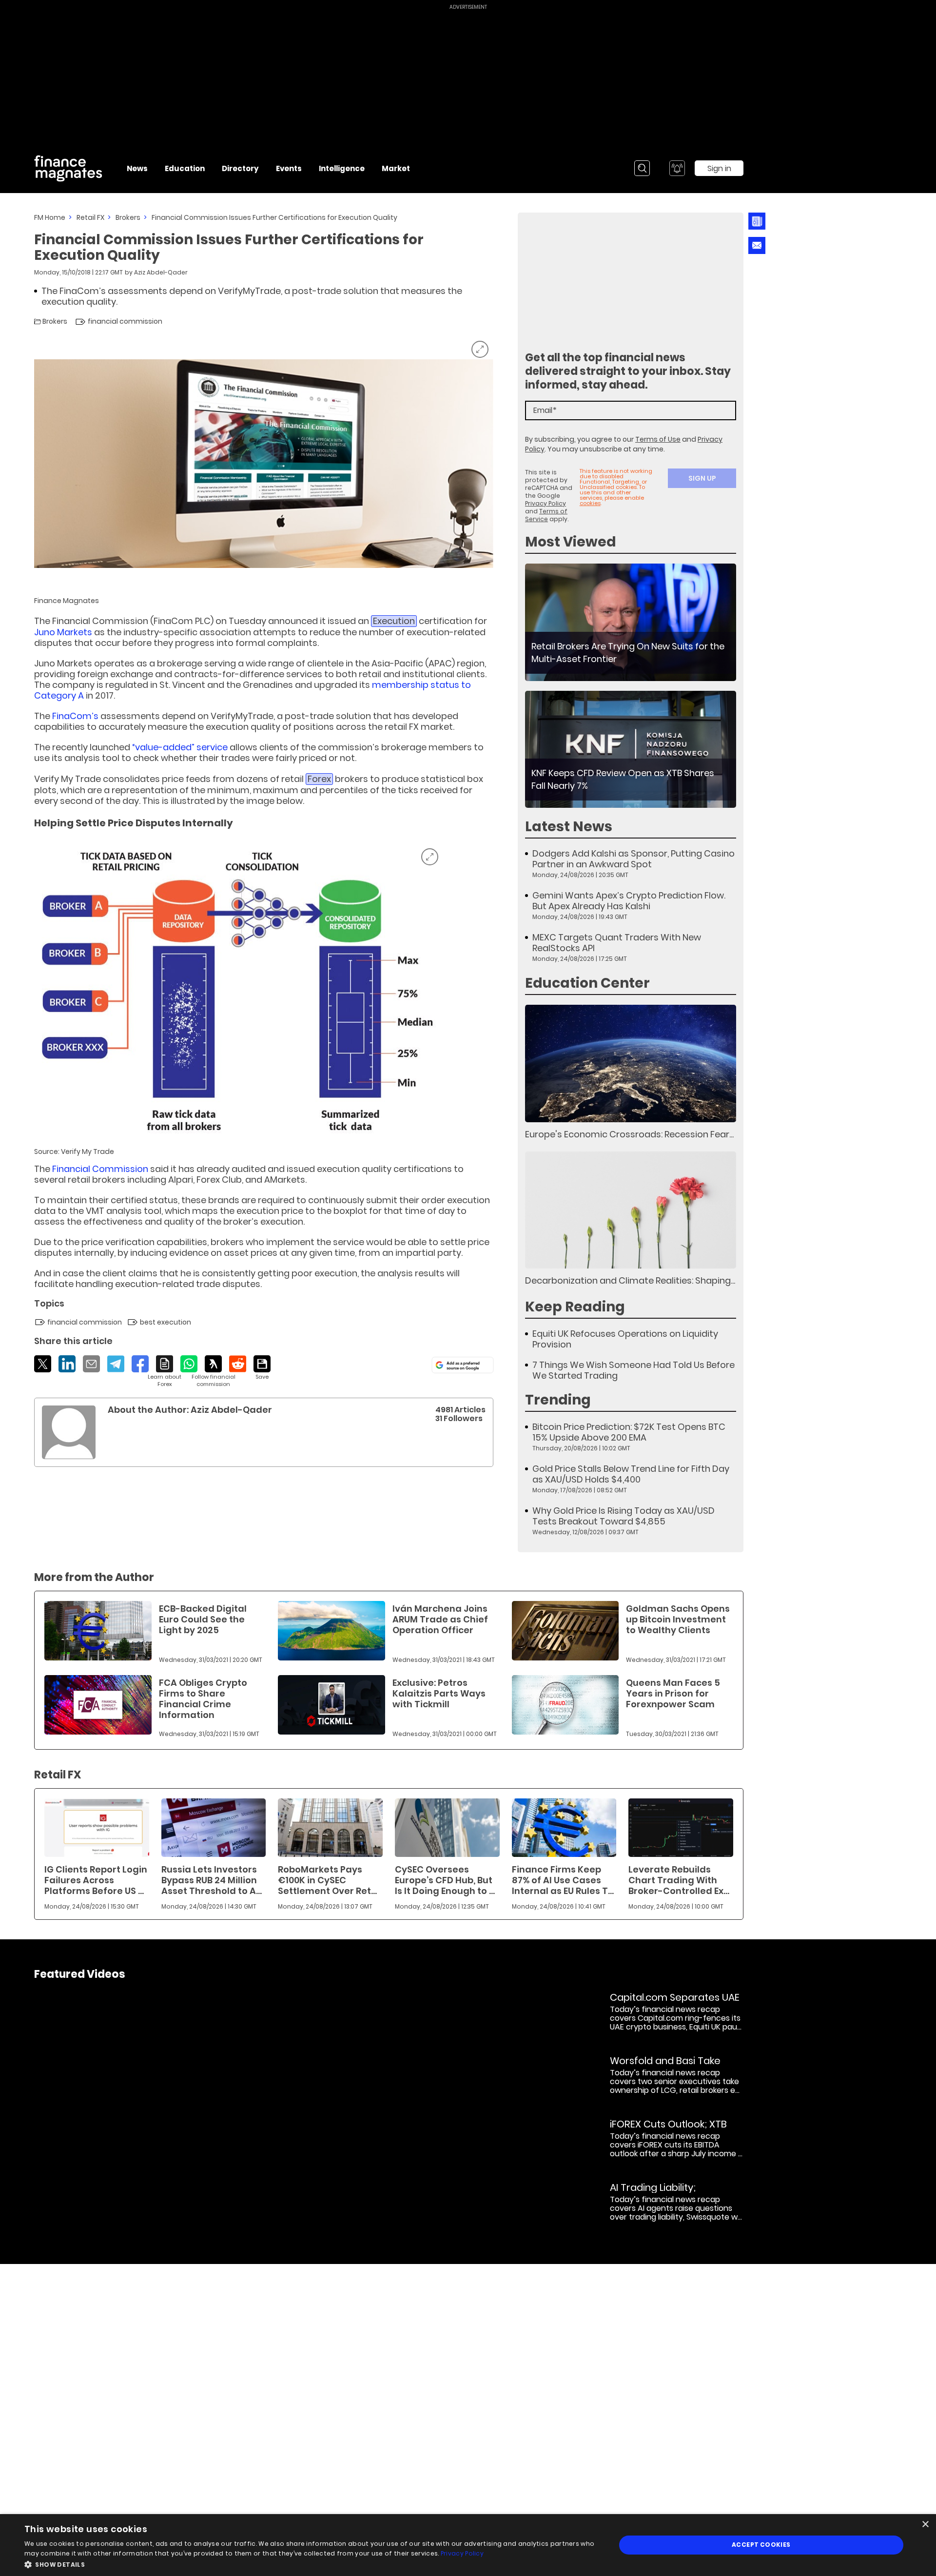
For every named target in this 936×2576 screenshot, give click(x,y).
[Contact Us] (757, 245)
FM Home (50, 217)
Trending (558, 1400)
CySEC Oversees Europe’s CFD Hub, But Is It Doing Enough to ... (445, 1880)
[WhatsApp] (189, 1364)
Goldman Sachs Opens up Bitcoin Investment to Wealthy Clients (678, 1619)
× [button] (925, 2525)
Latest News (569, 827)
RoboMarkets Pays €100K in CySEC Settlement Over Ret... (327, 1880)
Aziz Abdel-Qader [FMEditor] (161, 272)
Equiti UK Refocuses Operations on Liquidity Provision (625, 1339)
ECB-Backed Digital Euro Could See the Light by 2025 (203, 1619)
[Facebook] (140, 1364)
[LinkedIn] (67, 1364)
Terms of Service (546, 515)
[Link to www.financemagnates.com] (631, 622)
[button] (311, 2564)
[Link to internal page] (69, 1432)
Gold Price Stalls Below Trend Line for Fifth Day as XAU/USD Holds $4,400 (631, 1474)
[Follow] (213, 1372)
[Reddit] (238, 1364)
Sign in (719, 168)
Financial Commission (100, 1169)
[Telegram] (116, 1364)
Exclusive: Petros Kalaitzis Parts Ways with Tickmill (439, 1693)
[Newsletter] (757, 221)
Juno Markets (63, 632)
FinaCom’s (75, 716)
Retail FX (90, 217)
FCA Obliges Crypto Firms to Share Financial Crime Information (203, 1699)
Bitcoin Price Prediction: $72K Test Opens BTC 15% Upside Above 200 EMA (629, 1432)
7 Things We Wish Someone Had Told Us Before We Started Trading (634, 1370)
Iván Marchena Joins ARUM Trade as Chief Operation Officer (440, 1619)
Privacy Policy (546, 503)
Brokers (128, 217)
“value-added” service (180, 747)
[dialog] (468, 2545)
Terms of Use (658, 439)
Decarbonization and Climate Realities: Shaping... (630, 1280)
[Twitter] (43, 1364)
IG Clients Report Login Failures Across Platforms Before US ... (96, 1880)
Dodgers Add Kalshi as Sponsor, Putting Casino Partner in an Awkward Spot (634, 859)
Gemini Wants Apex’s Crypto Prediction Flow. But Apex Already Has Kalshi (629, 901)
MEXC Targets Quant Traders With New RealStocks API (617, 943)
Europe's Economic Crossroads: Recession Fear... (629, 1134)
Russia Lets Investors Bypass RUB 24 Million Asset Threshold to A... (212, 1880)
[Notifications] (677, 168)
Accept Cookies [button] (761, 2545)
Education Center (587, 983)
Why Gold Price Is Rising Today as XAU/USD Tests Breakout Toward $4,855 (624, 1516)
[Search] (642, 168)
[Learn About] (165, 1372)
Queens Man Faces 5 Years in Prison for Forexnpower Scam (673, 1693)
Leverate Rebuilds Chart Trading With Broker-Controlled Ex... (679, 1880)
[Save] (262, 1368)
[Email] (91, 1364)
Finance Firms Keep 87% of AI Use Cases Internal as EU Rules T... (563, 1880)
